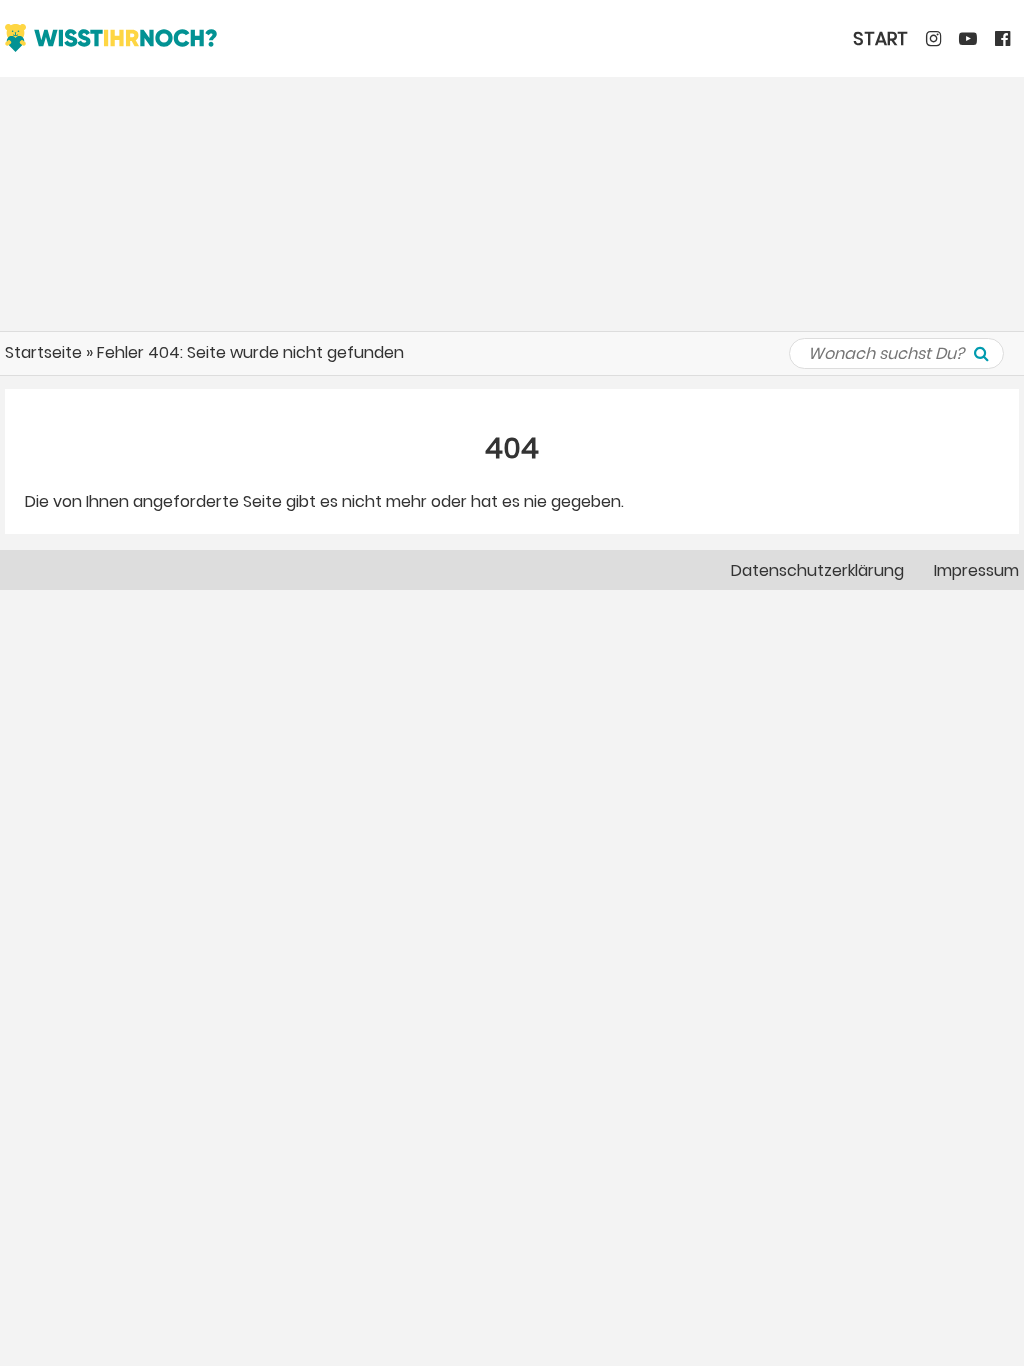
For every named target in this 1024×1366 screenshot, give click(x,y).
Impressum (976, 570)
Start (880, 38)
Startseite (43, 352)
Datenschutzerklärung (817, 570)
